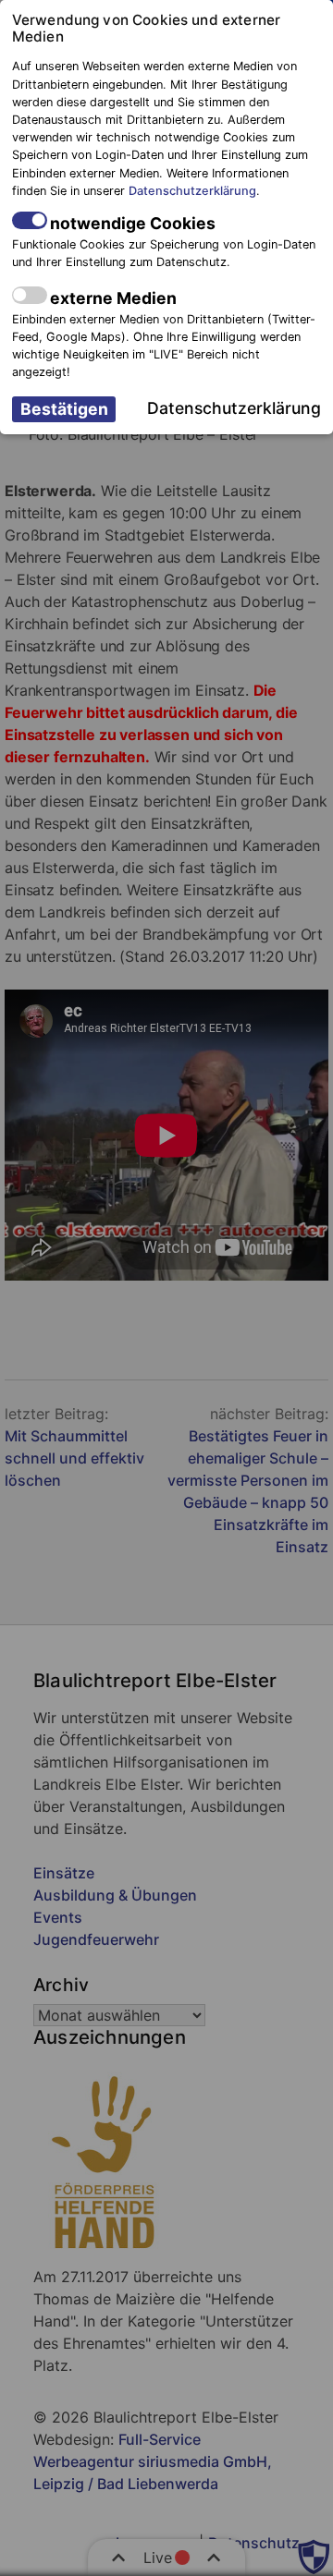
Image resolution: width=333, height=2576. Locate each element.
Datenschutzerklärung (192, 191)
